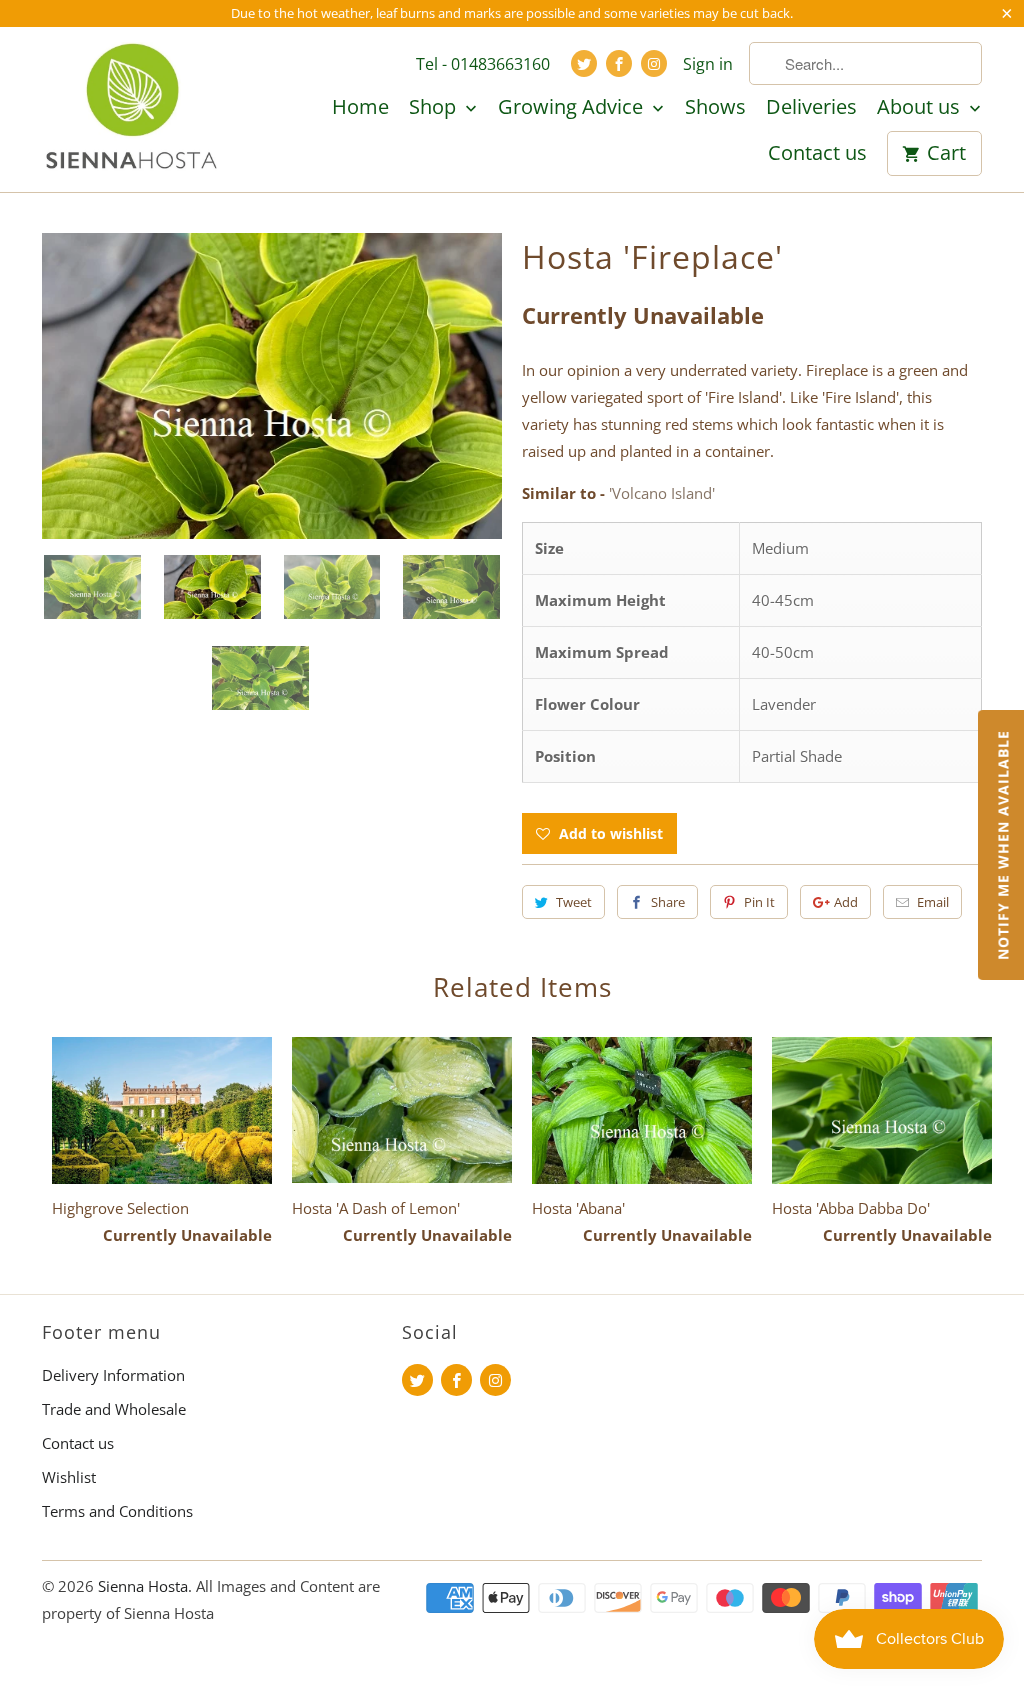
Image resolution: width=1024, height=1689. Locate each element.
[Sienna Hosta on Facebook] (619, 63)
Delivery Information (113, 1375)
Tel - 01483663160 (483, 64)
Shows (715, 108)
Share (668, 902)
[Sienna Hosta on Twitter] (584, 63)
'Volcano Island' (662, 493)
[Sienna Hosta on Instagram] (654, 63)
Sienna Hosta (143, 1586)
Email (933, 902)
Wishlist (69, 1477)
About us (921, 108)
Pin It (759, 902)
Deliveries (811, 108)
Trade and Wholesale (114, 1409)
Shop (435, 108)
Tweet (574, 902)
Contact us (817, 154)
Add (846, 902)
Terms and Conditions (117, 1511)
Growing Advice (573, 108)
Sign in (708, 64)
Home (360, 108)
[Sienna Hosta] (132, 109)
